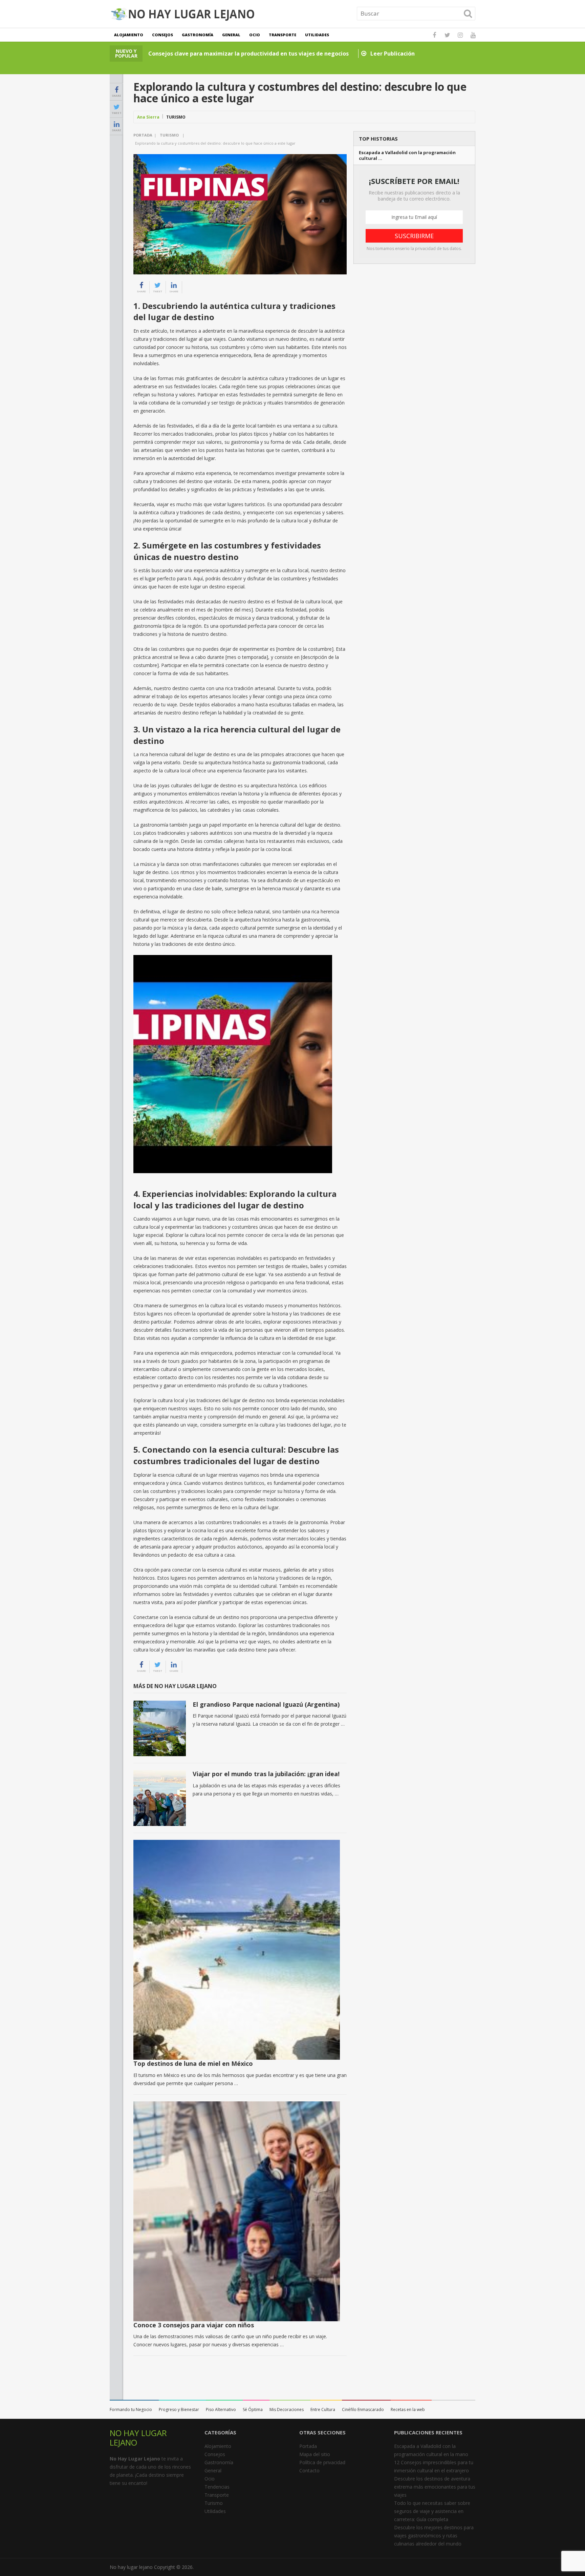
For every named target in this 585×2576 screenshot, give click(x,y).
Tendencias (217, 2487)
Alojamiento (129, 35)
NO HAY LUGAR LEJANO (138, 2438)
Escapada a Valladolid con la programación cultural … (407, 155)
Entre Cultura (323, 2409)
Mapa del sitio (315, 2454)
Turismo (176, 117)
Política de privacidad (322, 2462)
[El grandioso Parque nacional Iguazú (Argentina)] (160, 1729)
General (231, 35)
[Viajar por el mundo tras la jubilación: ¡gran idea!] (160, 1798)
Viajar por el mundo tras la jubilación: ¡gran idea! (266, 1774)
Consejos (162, 35)
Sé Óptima (253, 2409)
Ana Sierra (148, 117)
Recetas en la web (408, 2409)
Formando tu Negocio (131, 2409)
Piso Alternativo (221, 2409)
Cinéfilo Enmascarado (363, 2409)
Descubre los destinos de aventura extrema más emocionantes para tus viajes (435, 2487)
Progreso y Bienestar (179, 2409)
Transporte (283, 35)
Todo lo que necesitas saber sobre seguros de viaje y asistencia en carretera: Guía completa (432, 2511)
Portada (143, 135)
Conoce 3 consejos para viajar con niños (194, 2325)
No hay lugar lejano (131, 2567)
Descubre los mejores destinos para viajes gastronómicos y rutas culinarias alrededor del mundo (434, 2536)
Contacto (309, 2470)
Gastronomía (198, 35)
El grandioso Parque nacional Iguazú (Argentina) (266, 1704)
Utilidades (317, 35)
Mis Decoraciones (287, 2409)
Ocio (255, 35)
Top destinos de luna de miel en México (193, 2063)
